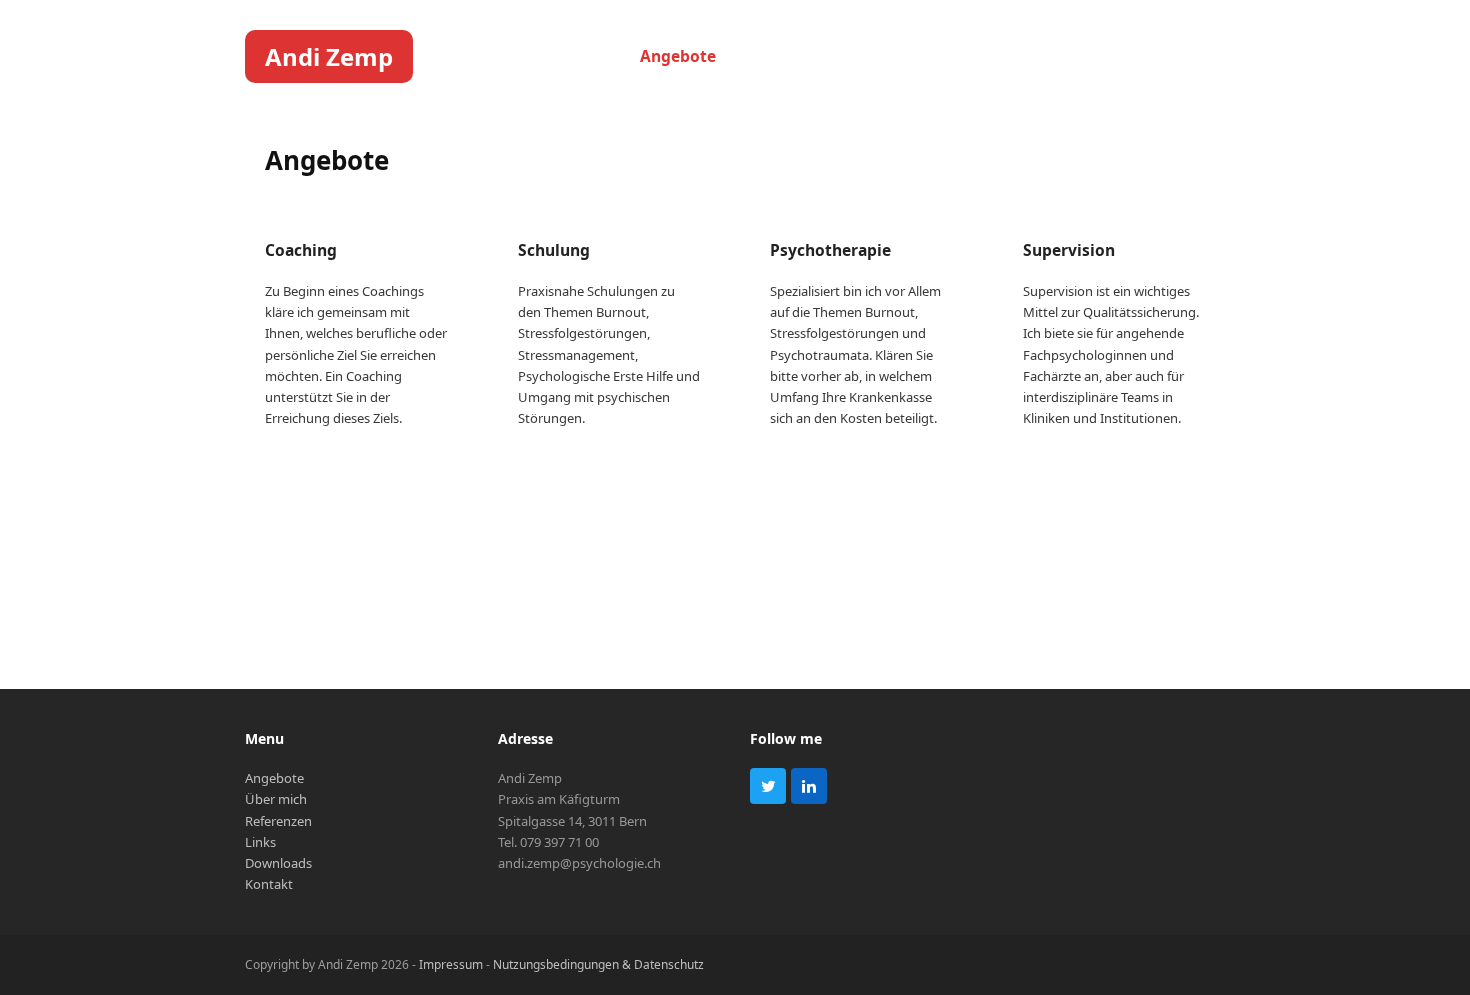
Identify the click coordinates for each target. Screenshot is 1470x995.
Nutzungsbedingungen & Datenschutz (598, 964)
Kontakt (269, 884)
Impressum (451, 964)
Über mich (276, 799)
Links (260, 842)
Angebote (274, 778)
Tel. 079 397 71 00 (548, 842)
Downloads (278, 863)
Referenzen (278, 821)
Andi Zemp (329, 56)
